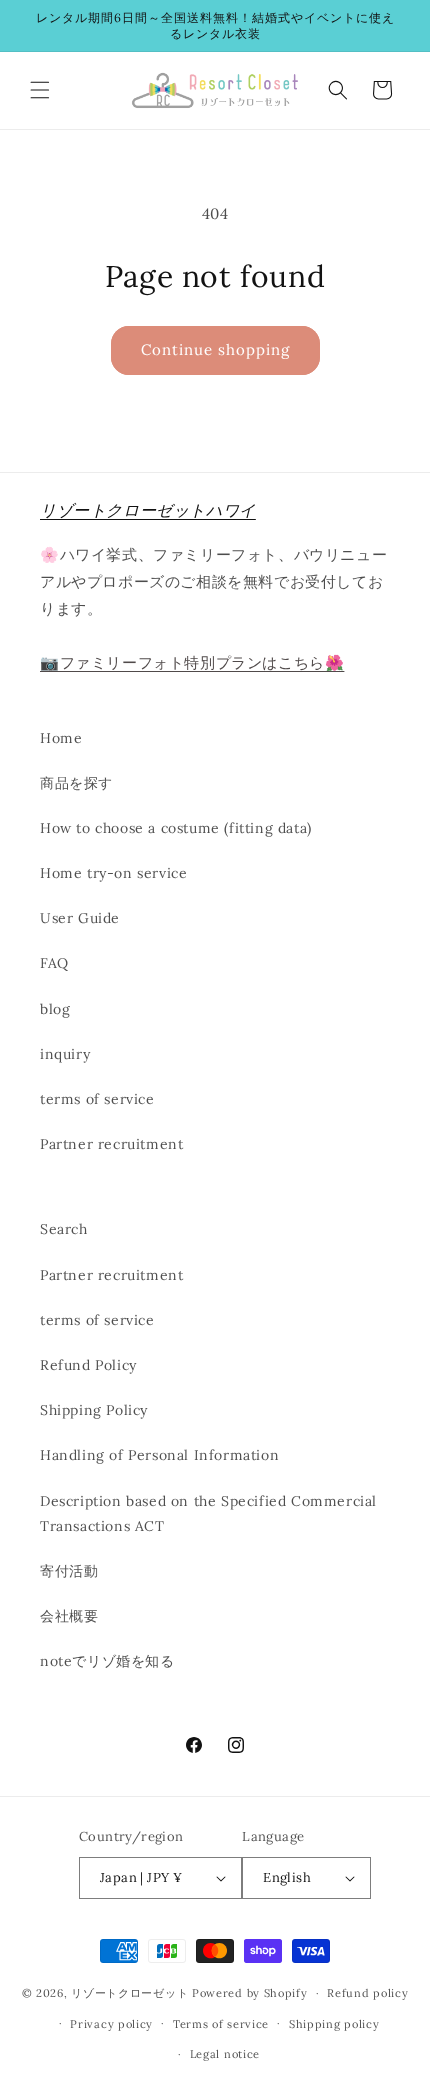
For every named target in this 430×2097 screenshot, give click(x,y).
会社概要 (69, 1616)
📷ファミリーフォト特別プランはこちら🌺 (192, 662)
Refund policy (367, 1993)
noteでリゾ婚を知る (107, 1661)
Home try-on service (113, 873)
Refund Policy (88, 1365)
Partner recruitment (111, 1144)
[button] (40, 90)
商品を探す (76, 783)
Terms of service (221, 2024)
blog (55, 1009)
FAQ (54, 963)
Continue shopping (215, 349)
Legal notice (225, 2054)
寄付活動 (69, 1571)
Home (61, 738)
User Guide (80, 918)
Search (64, 1229)
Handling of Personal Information (159, 1455)
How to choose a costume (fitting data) (176, 828)
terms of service (97, 1099)
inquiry (65, 1054)
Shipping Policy (94, 1410)
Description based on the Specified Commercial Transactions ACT (208, 1513)
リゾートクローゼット (129, 1993)
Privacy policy (111, 2024)
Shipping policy (334, 2024)
